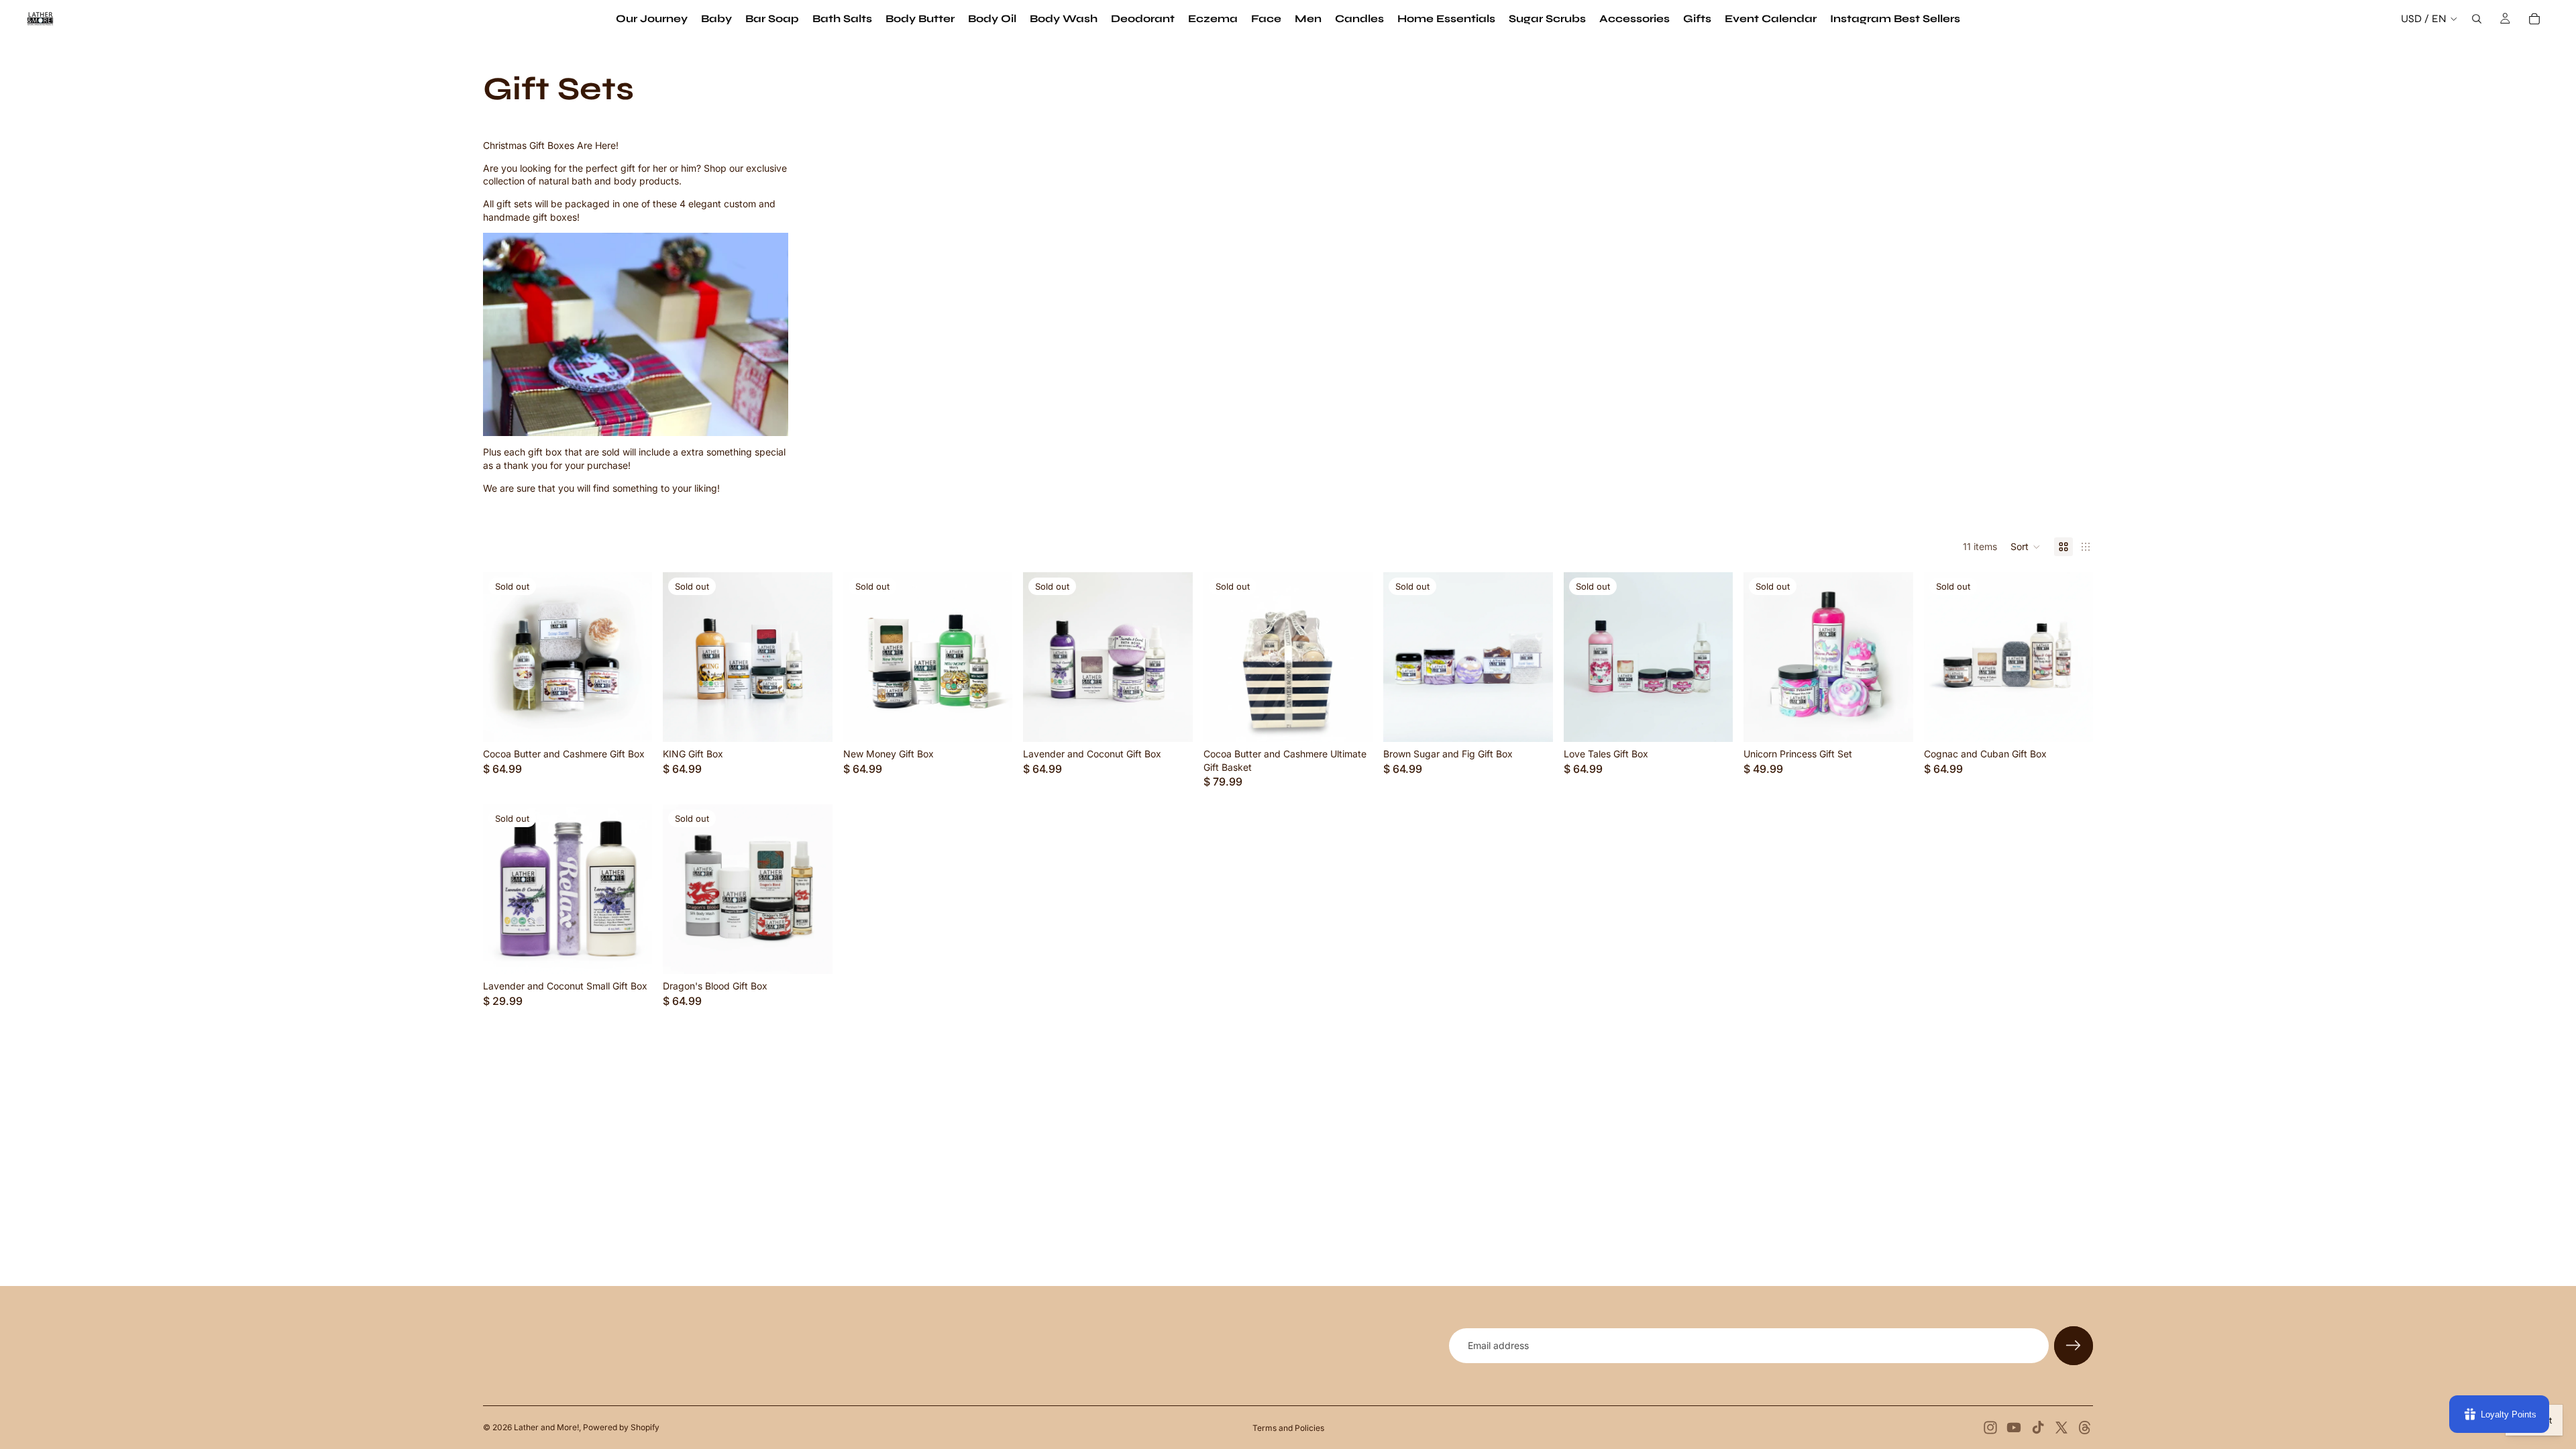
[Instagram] (1990, 1428)
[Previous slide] (1043, 657)
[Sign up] (2074, 1346)
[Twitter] (2061, 1428)
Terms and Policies (1288, 1428)
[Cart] (2534, 19)
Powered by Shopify (621, 1427)
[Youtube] (2014, 1428)
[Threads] (2085, 1428)
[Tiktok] (2038, 1428)
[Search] (2477, 19)
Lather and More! (546, 1427)
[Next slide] (1173, 657)
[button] (2026, 547)
